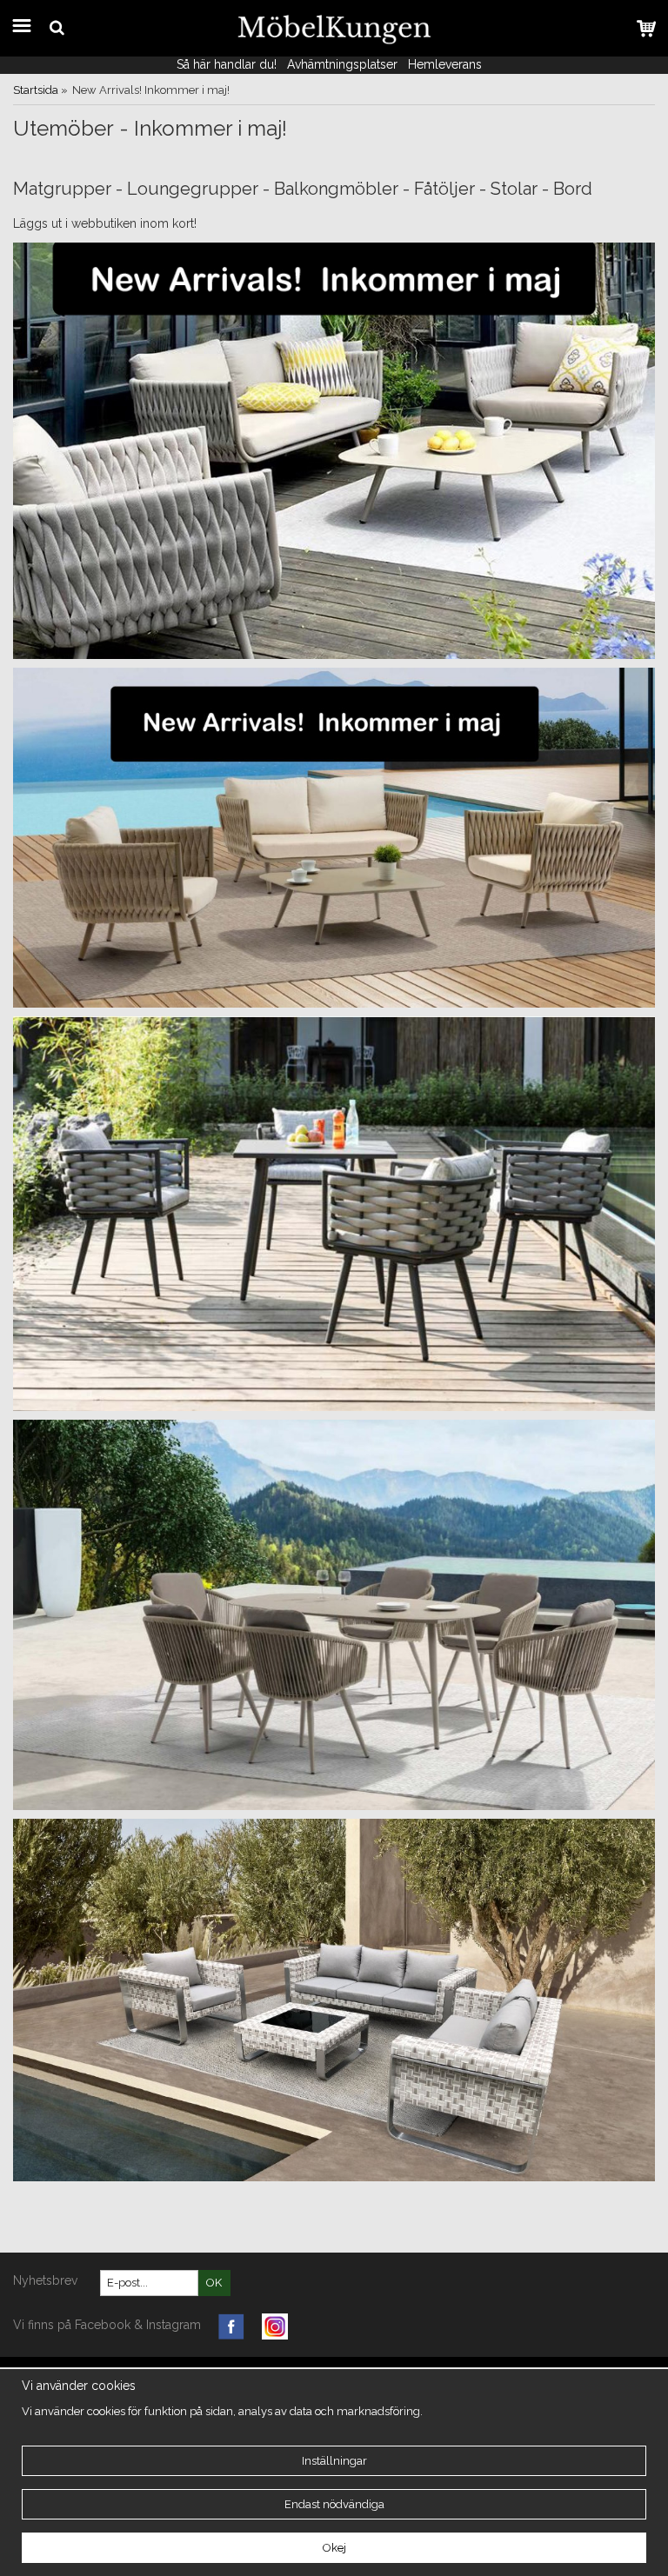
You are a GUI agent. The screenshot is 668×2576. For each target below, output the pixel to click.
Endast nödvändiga (334, 2504)
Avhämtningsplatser (342, 64)
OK (214, 2283)
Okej (334, 2548)
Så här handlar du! (227, 64)
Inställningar (334, 2461)
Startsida (36, 90)
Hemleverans (447, 64)
